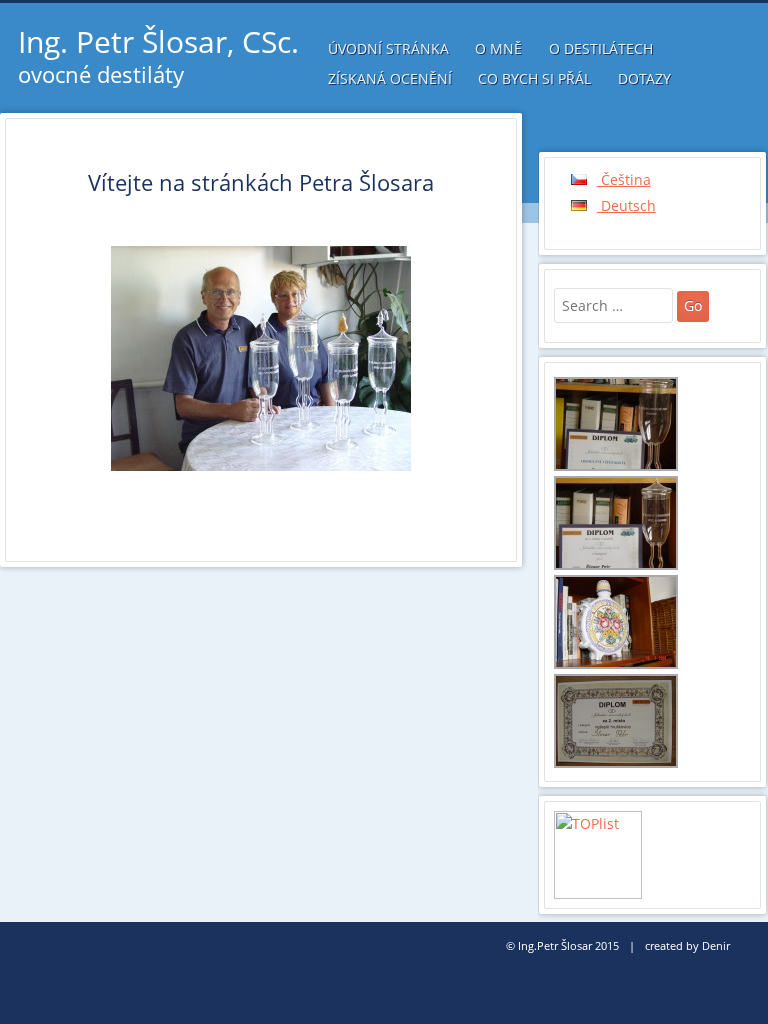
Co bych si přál (534, 78)
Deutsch (626, 205)
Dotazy (644, 78)
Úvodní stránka (388, 48)
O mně (498, 48)
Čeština (624, 179)
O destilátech (601, 48)
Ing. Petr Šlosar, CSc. (158, 41)
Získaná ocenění (390, 78)
